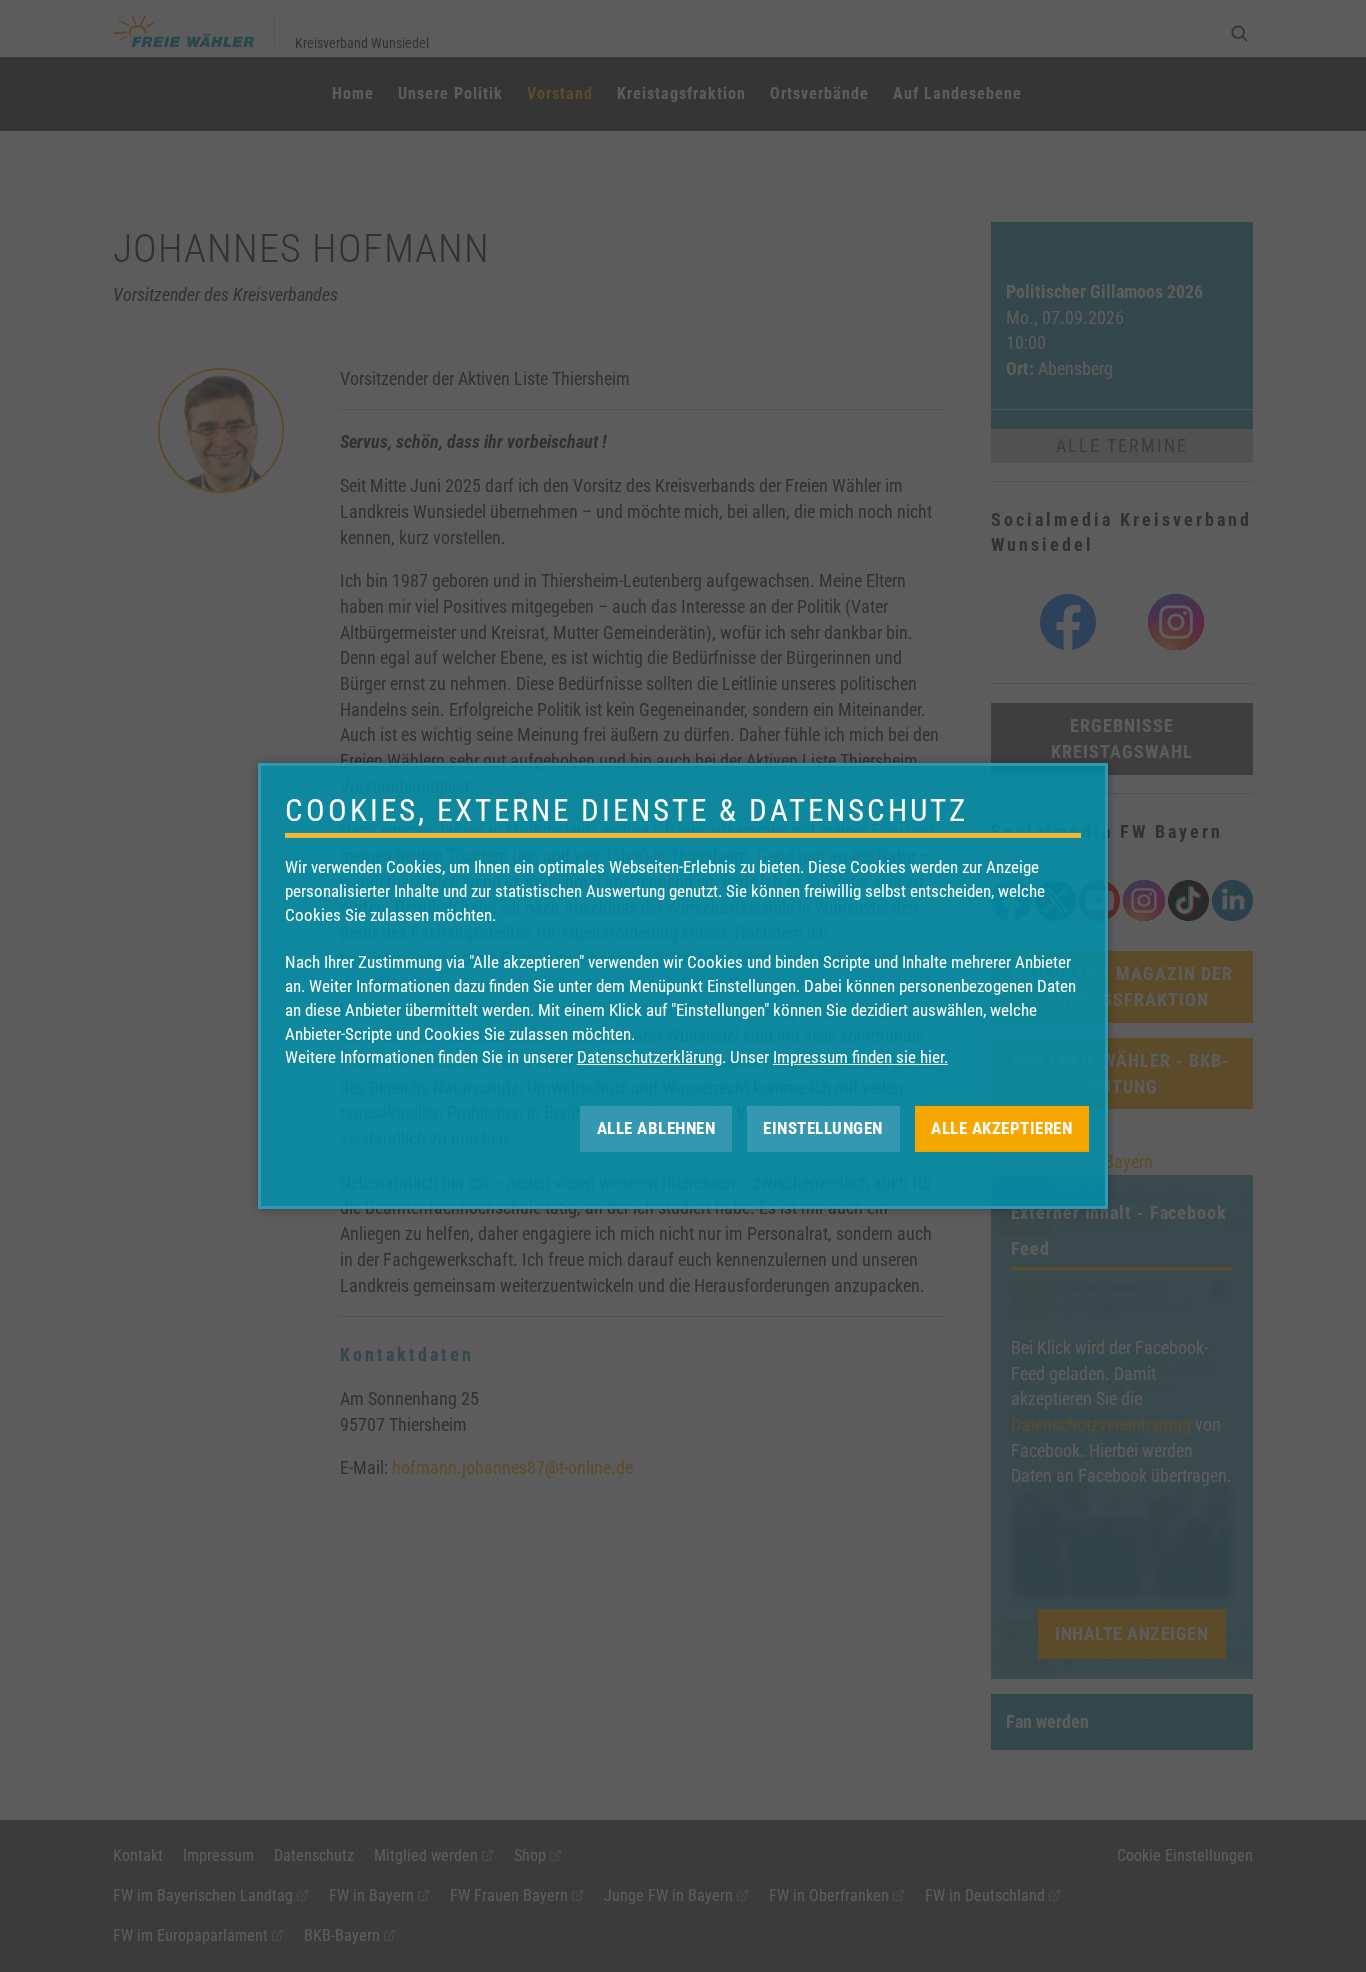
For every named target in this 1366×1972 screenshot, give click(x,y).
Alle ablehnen (656, 1128)
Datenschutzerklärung (649, 1057)
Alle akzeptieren (1001, 1128)
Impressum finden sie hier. (860, 1057)
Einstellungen (823, 1128)
